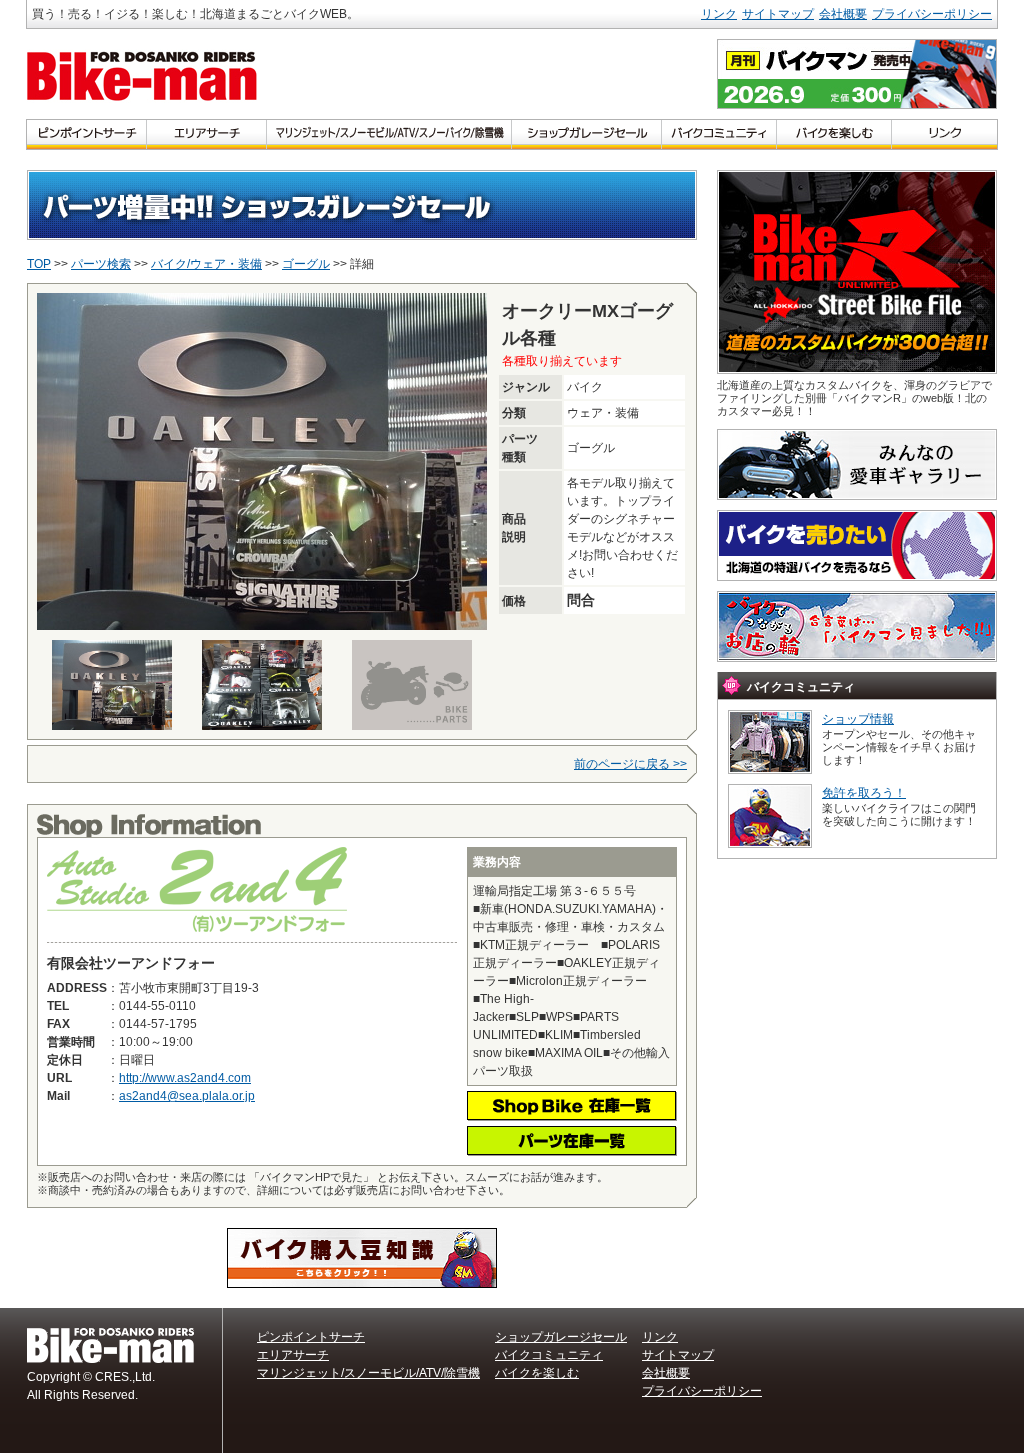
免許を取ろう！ (864, 793)
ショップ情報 (858, 719)
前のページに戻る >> (630, 764)
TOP (39, 264)
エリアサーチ (293, 1355)
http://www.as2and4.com (185, 1078)
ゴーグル (306, 264)
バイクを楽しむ (537, 1373)
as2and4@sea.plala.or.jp (187, 1096)
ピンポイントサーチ (311, 1337)
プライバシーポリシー (932, 14)
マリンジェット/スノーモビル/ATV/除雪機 (368, 1373)
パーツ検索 (101, 264)
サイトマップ (778, 14)
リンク (719, 14)
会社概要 (843, 14)
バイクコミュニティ (549, 1355)
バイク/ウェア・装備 (206, 264)
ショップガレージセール (561, 1337)
